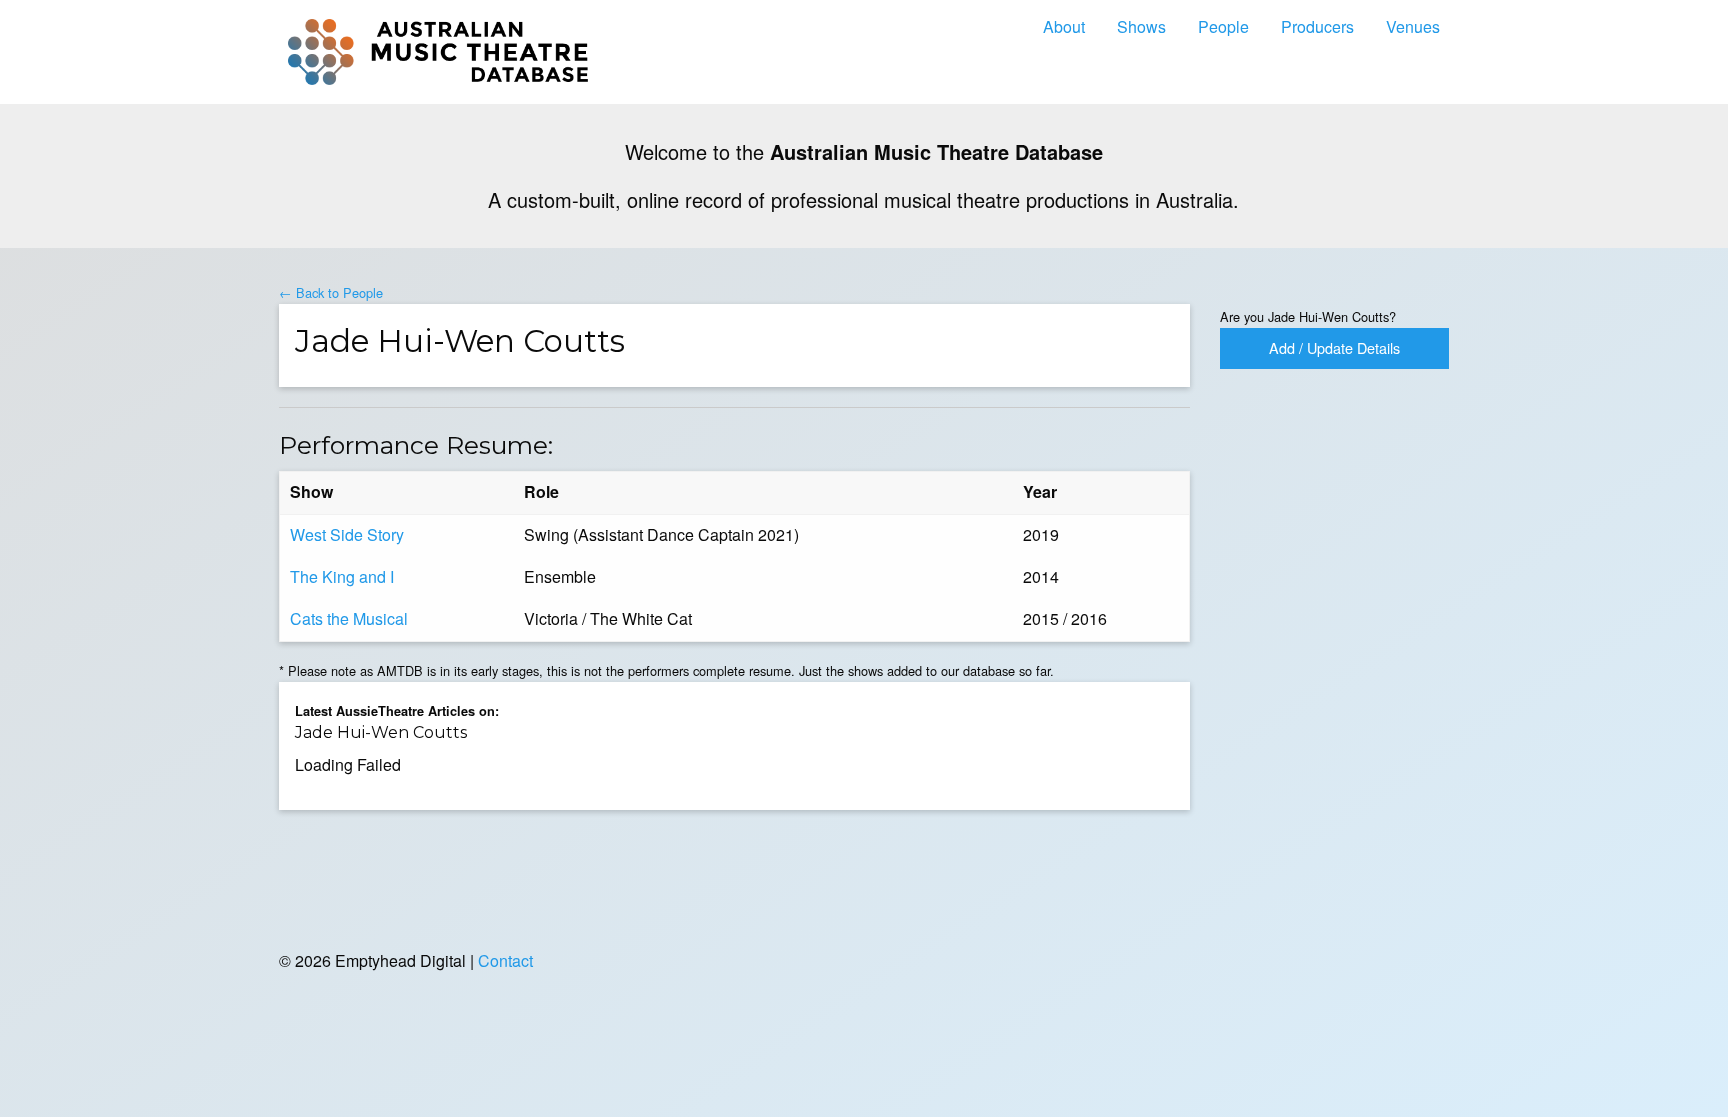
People (1223, 26)
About (1064, 26)
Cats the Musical (349, 618)
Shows (1141, 26)
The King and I (342, 576)
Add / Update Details (1334, 347)
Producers (1317, 26)
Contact (505, 960)
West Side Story (347, 534)
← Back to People (331, 292)
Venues (1413, 26)
